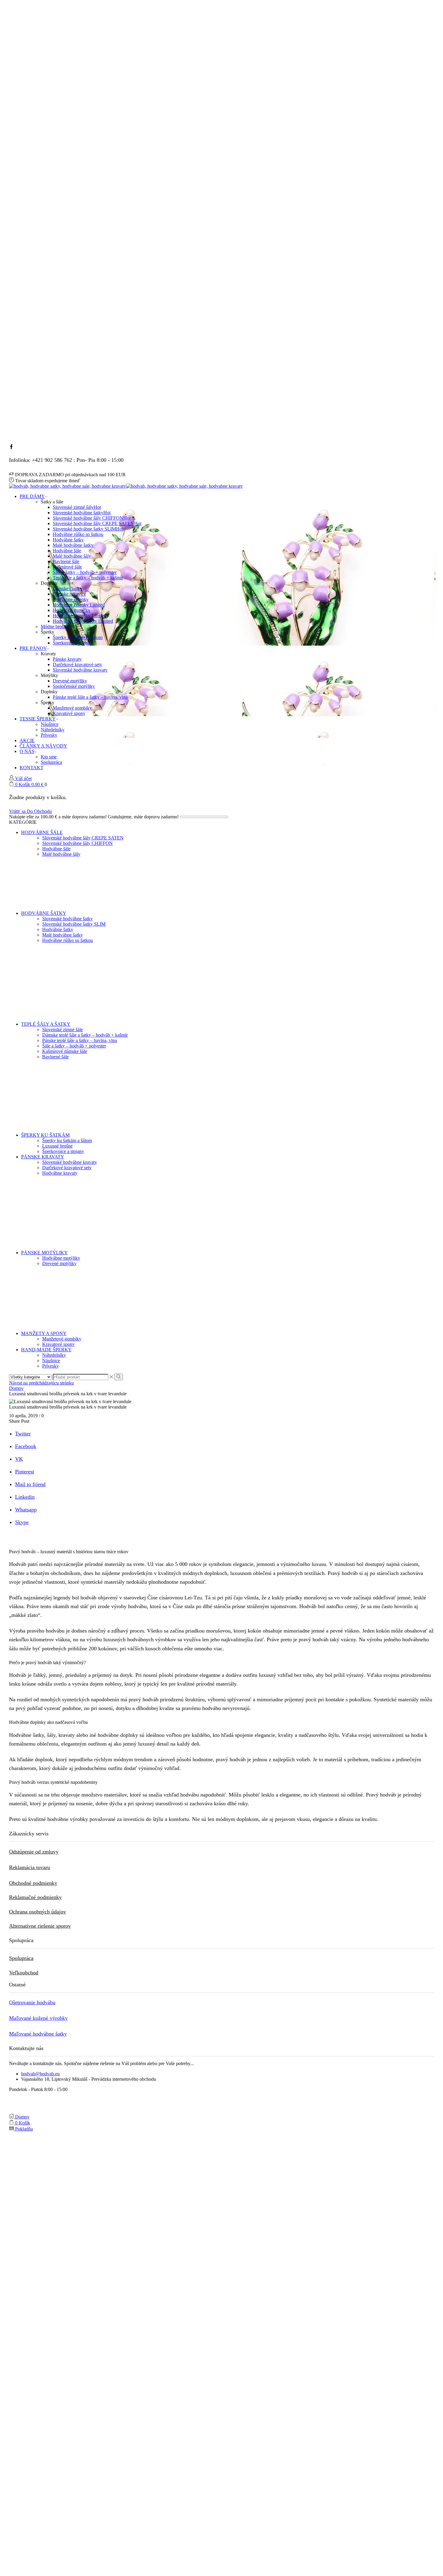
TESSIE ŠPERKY (38, 719)
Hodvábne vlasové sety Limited (83, 621)
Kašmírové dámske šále (65, 1051)
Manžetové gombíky (72, 708)
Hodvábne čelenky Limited (79, 605)
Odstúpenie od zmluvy (34, 1852)
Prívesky (49, 735)
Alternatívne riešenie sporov (40, 1926)
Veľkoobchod (24, 1973)
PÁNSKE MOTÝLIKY (44, 1253)
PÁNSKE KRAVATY (43, 1157)
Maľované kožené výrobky (38, 2018)
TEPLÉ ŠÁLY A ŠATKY (46, 1024)
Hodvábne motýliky (61, 1258)
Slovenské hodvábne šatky (82, 513)
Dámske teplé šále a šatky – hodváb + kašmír (85, 1035)
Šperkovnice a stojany (63, 1151)
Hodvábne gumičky (72, 610)
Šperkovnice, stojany (73, 643)
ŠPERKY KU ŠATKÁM (45, 1135)
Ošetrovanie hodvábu (32, 2002)
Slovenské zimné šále (63, 1030)
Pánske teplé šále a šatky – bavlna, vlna (90, 697)
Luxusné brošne (57, 1146)
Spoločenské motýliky (74, 686)
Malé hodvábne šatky (73, 545)
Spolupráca (51, 762)
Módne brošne (54, 627)
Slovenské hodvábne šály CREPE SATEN (97, 523)
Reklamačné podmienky (35, 1897)
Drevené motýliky (70, 681)
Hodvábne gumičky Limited (80, 616)
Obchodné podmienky (33, 1883)
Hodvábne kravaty (60, 1173)
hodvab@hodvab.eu (40, 2074)
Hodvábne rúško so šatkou (78, 534)
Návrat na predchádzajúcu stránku (41, 1383)
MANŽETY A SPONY (44, 1333)
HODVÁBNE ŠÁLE (42, 832)
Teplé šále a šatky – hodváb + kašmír (88, 578)
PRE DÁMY (32, 496)
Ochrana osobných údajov (38, 1912)
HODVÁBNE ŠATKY (44, 913)
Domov (16, 1388)
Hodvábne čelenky (71, 599)
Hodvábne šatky (68, 540)
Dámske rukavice (69, 594)
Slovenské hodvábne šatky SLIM (88, 529)
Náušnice (50, 724)
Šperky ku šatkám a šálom (78, 637)
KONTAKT (31, 768)
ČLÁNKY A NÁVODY (43, 746)
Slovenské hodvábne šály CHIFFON (92, 518)
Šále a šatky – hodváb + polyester (85, 572)
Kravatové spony (69, 713)
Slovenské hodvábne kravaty (80, 670)
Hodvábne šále (67, 551)
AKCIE (27, 740)
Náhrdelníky (53, 730)
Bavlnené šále (66, 561)
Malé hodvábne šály (72, 556)
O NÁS (27, 751)
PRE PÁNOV (33, 648)
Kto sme (49, 757)
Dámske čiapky (68, 589)
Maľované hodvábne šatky (38, 2034)
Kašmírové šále (67, 567)
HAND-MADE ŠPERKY (46, 1350)
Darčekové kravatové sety (77, 664)
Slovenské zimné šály (77, 507)
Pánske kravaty (67, 659)
